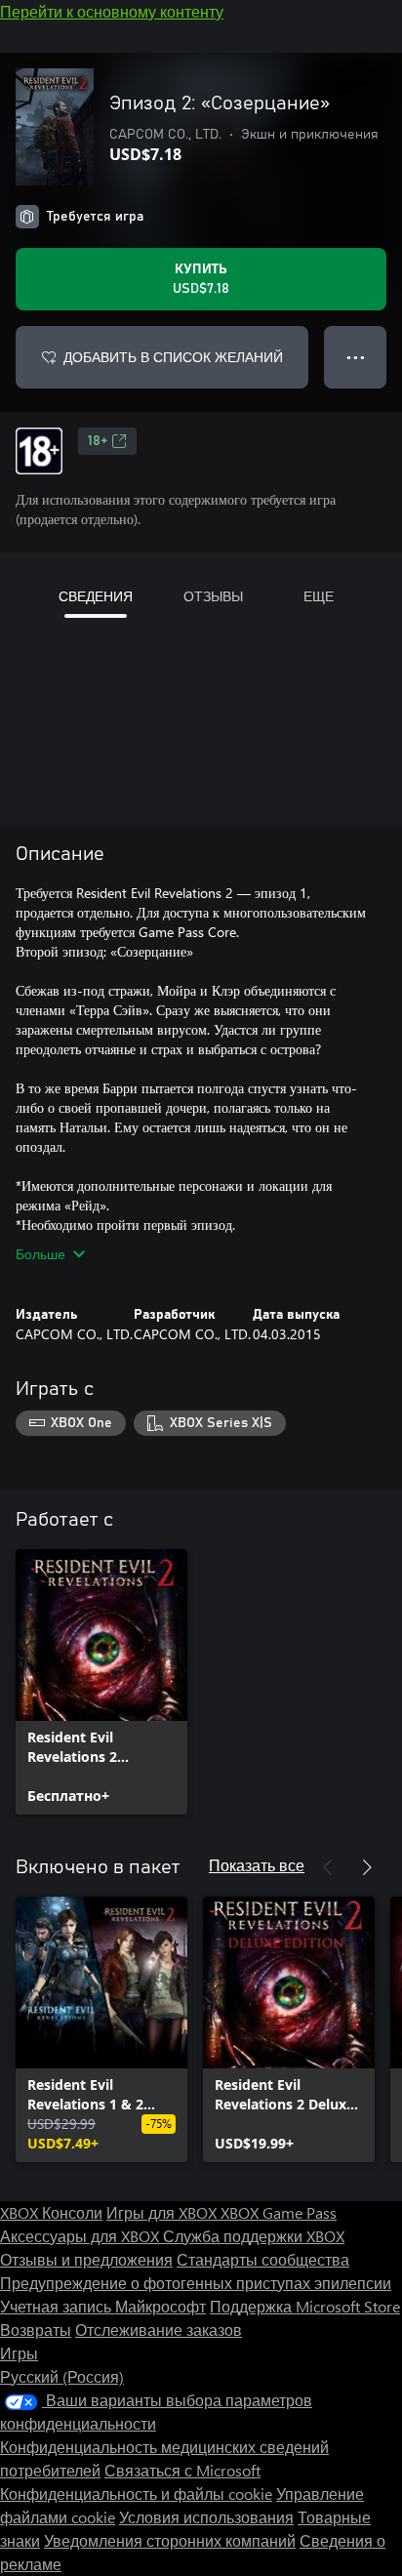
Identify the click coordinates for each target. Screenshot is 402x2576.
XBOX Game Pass (279, 2212)
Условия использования (206, 2517)
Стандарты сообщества (263, 2259)
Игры (19, 2353)
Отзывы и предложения (86, 2259)
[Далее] (367, 1867)
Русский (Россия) (62, 2376)
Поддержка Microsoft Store (305, 2306)
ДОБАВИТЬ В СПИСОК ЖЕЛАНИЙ (173, 357)
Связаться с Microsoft (182, 2470)
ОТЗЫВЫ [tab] (213, 596)
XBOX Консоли (51, 2212)
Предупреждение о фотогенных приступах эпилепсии (196, 2283)
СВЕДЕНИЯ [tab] (96, 596)
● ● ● (356, 357)
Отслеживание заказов (159, 2330)
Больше (40, 1254)
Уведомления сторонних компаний (170, 2540)
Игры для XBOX (163, 2212)
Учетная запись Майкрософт (103, 2306)
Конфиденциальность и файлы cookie (136, 2494)
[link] (101, 1682)
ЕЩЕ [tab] (319, 596)
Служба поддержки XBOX (254, 2236)
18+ (98, 441)
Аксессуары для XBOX (81, 2236)
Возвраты (36, 2330)
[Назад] (328, 1867)
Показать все (257, 1865)
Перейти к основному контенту (112, 11)
